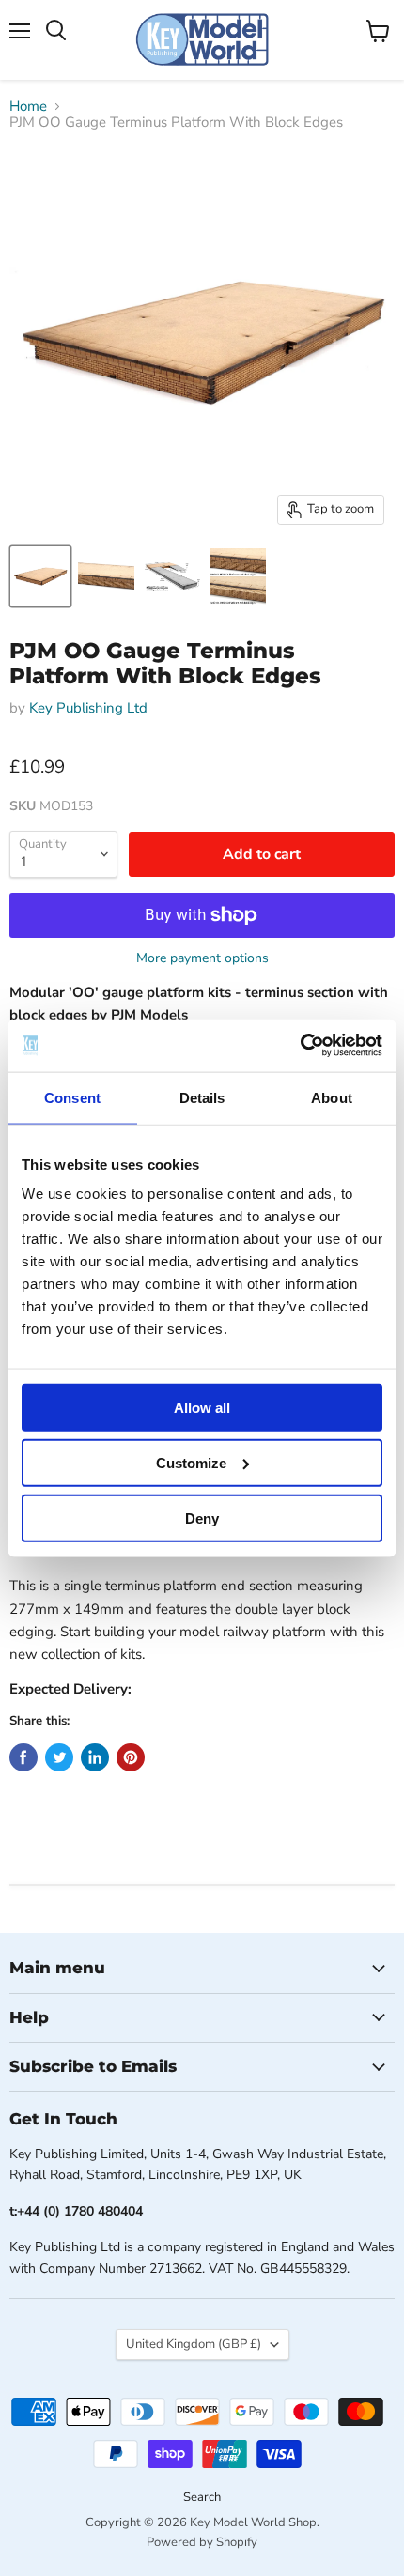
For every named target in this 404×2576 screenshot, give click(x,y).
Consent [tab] (72, 1097)
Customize (191, 1462)
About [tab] (332, 1097)
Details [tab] (202, 1097)
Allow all (202, 1408)
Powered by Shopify (202, 2542)
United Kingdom (194, 2344)
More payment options (202, 958)
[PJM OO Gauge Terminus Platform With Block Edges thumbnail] (40, 576)
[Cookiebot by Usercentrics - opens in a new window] (300, 1046)
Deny (202, 1518)
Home (28, 107)
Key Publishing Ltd (88, 708)
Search (202, 2497)
